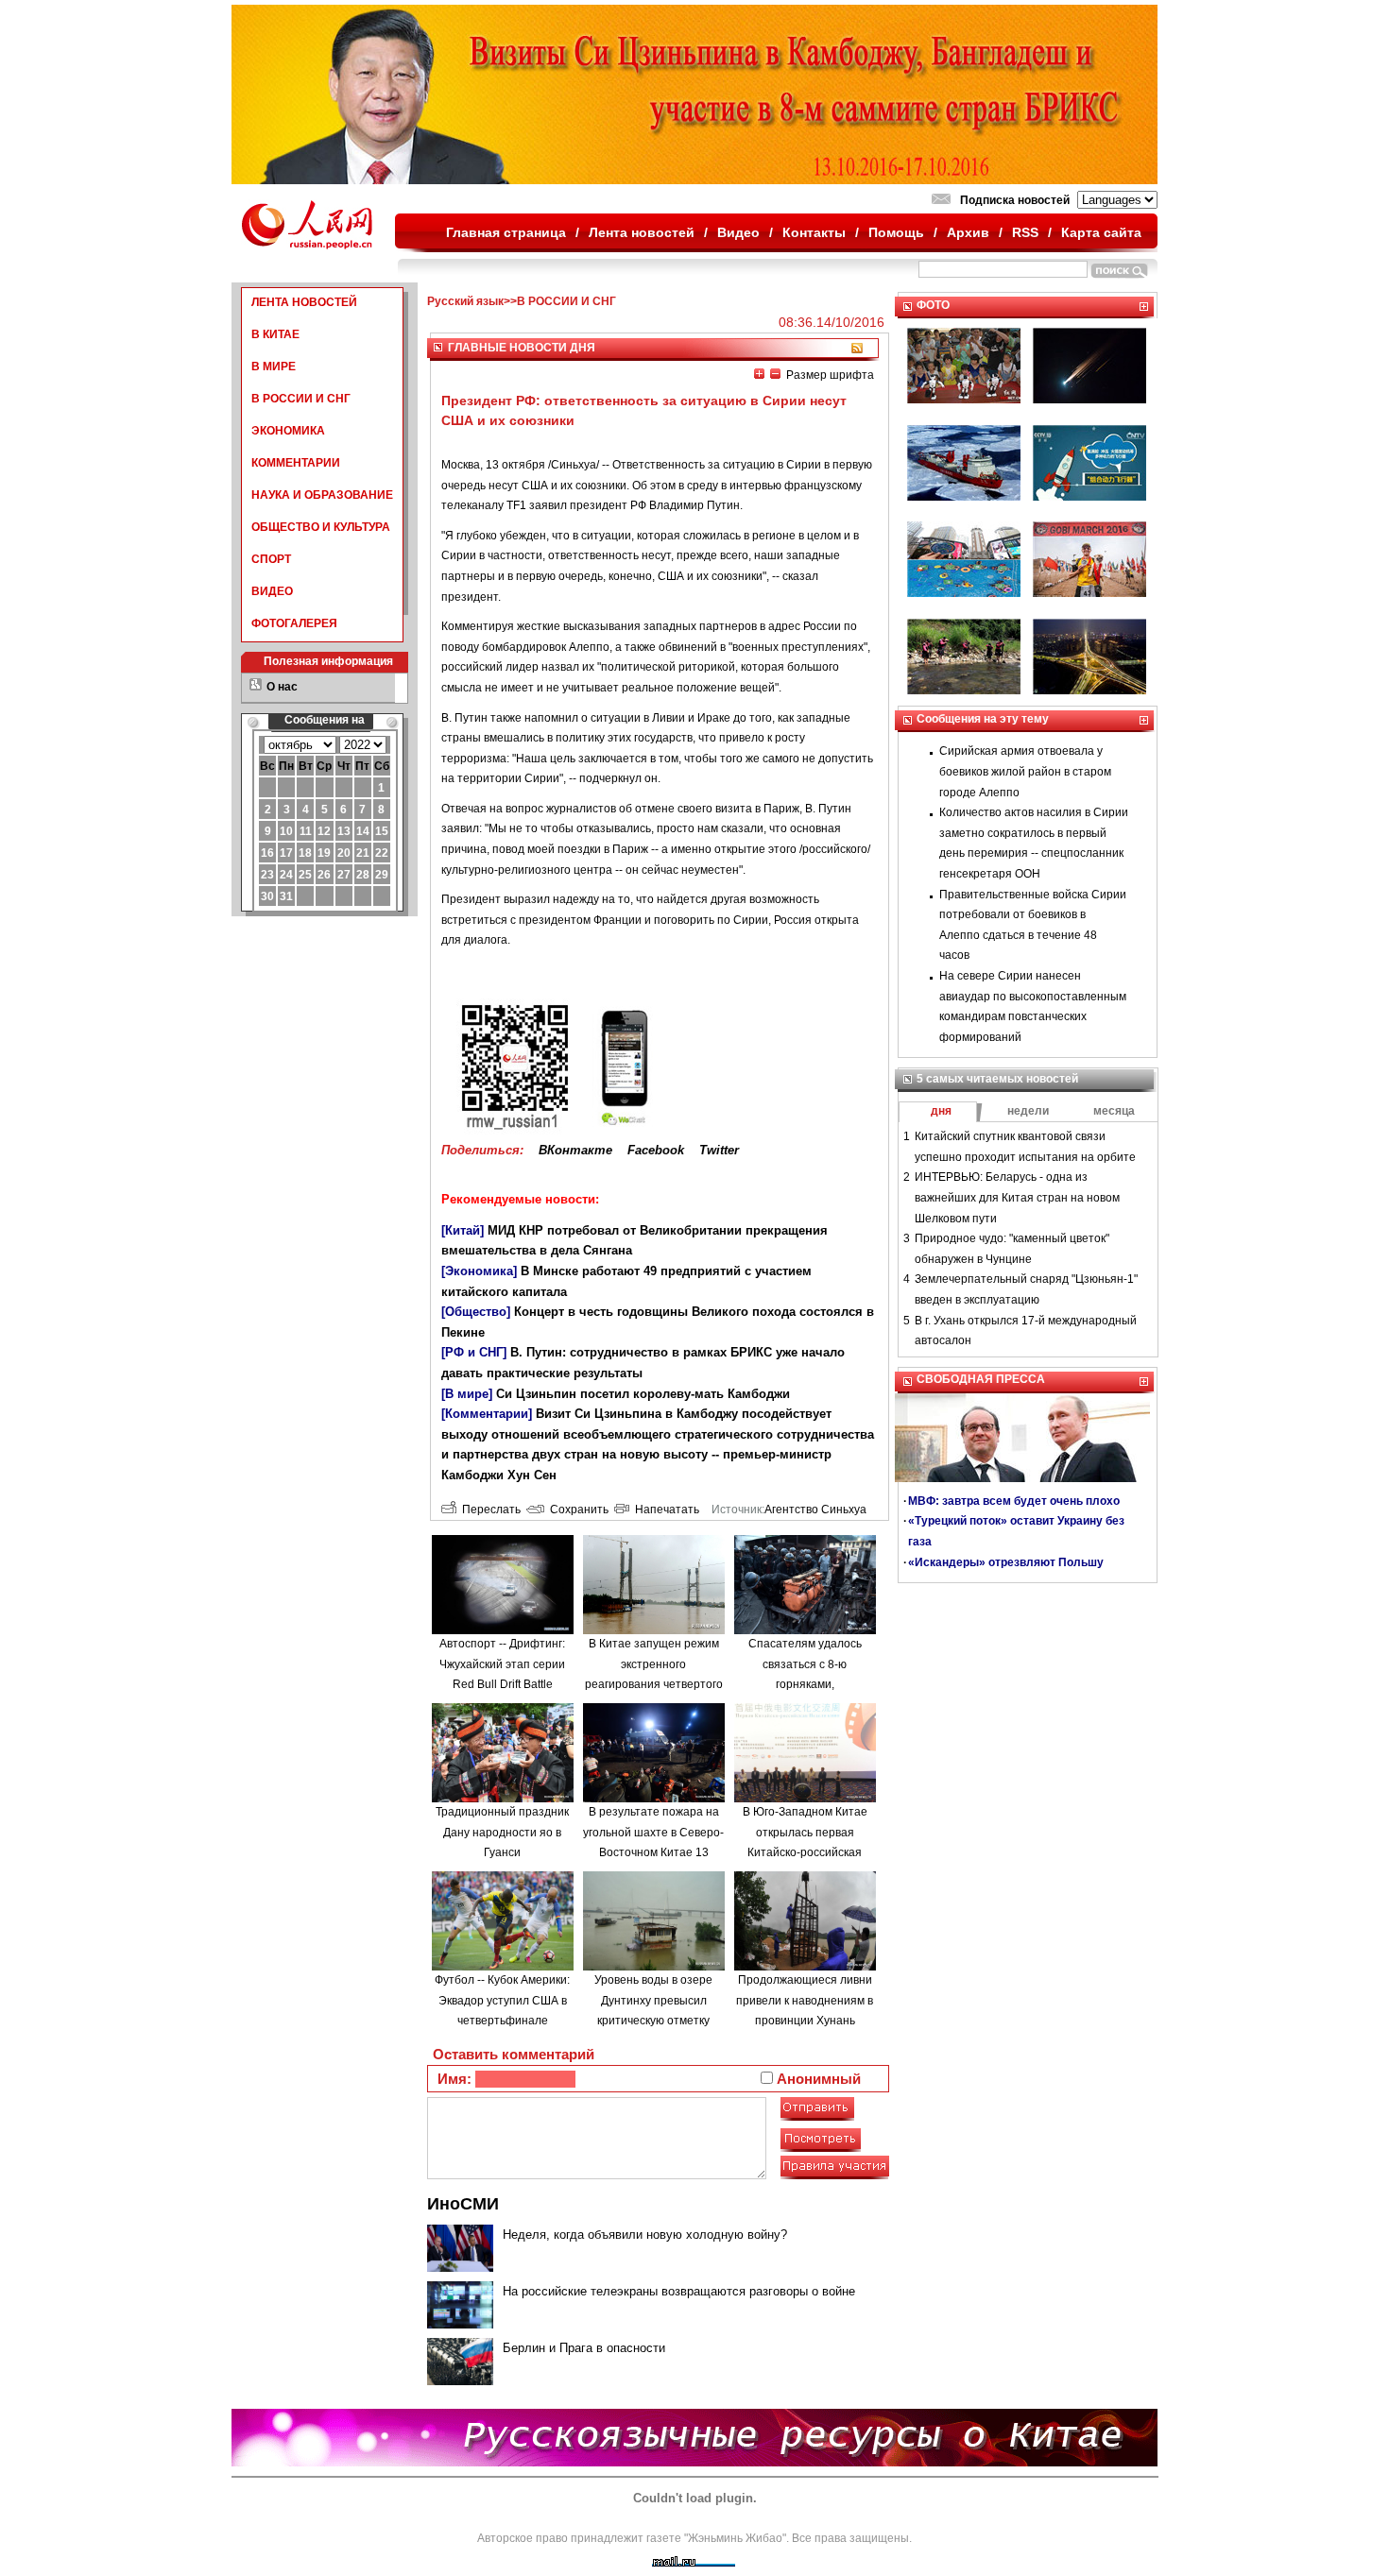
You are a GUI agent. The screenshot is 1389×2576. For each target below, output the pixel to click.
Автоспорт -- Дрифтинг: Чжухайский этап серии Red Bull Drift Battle (502, 1664)
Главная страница (506, 232)
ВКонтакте (575, 1150)
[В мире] (467, 1394)
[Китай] (463, 1230)
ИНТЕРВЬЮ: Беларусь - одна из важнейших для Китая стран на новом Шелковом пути (1017, 1197)
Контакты (814, 232)
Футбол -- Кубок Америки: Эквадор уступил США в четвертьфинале (502, 2000)
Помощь (896, 232)
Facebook (656, 1150)
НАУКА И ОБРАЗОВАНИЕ (322, 495)
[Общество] (476, 1312)
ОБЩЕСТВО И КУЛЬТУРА (321, 527)
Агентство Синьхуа (815, 1510)
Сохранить (576, 1510)
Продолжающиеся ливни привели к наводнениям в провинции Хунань (805, 2000)
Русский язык (465, 301)
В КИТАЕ (275, 334)
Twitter (719, 1150)
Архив (968, 232)
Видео (738, 232)
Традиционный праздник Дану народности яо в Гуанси (502, 1832)
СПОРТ (271, 559)
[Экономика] (479, 1271)
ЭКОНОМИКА (288, 431)
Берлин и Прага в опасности (584, 2348)
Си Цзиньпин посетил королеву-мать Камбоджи (643, 1394)
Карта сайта (1101, 232)
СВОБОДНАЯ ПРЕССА (981, 1379)
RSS (1025, 232)
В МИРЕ (274, 367)
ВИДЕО (272, 591)
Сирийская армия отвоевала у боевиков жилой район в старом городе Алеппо (1025, 771)
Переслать (489, 1510)
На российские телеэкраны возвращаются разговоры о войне (679, 2291)
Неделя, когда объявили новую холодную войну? (645, 2235)
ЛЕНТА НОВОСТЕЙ (304, 302)
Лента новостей (642, 232)
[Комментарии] (487, 1414)
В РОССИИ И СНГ (301, 399)
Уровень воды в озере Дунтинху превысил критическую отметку (653, 2000)
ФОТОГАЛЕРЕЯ (294, 623)
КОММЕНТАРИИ (296, 463)
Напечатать (664, 1510)
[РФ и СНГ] (474, 1352)
